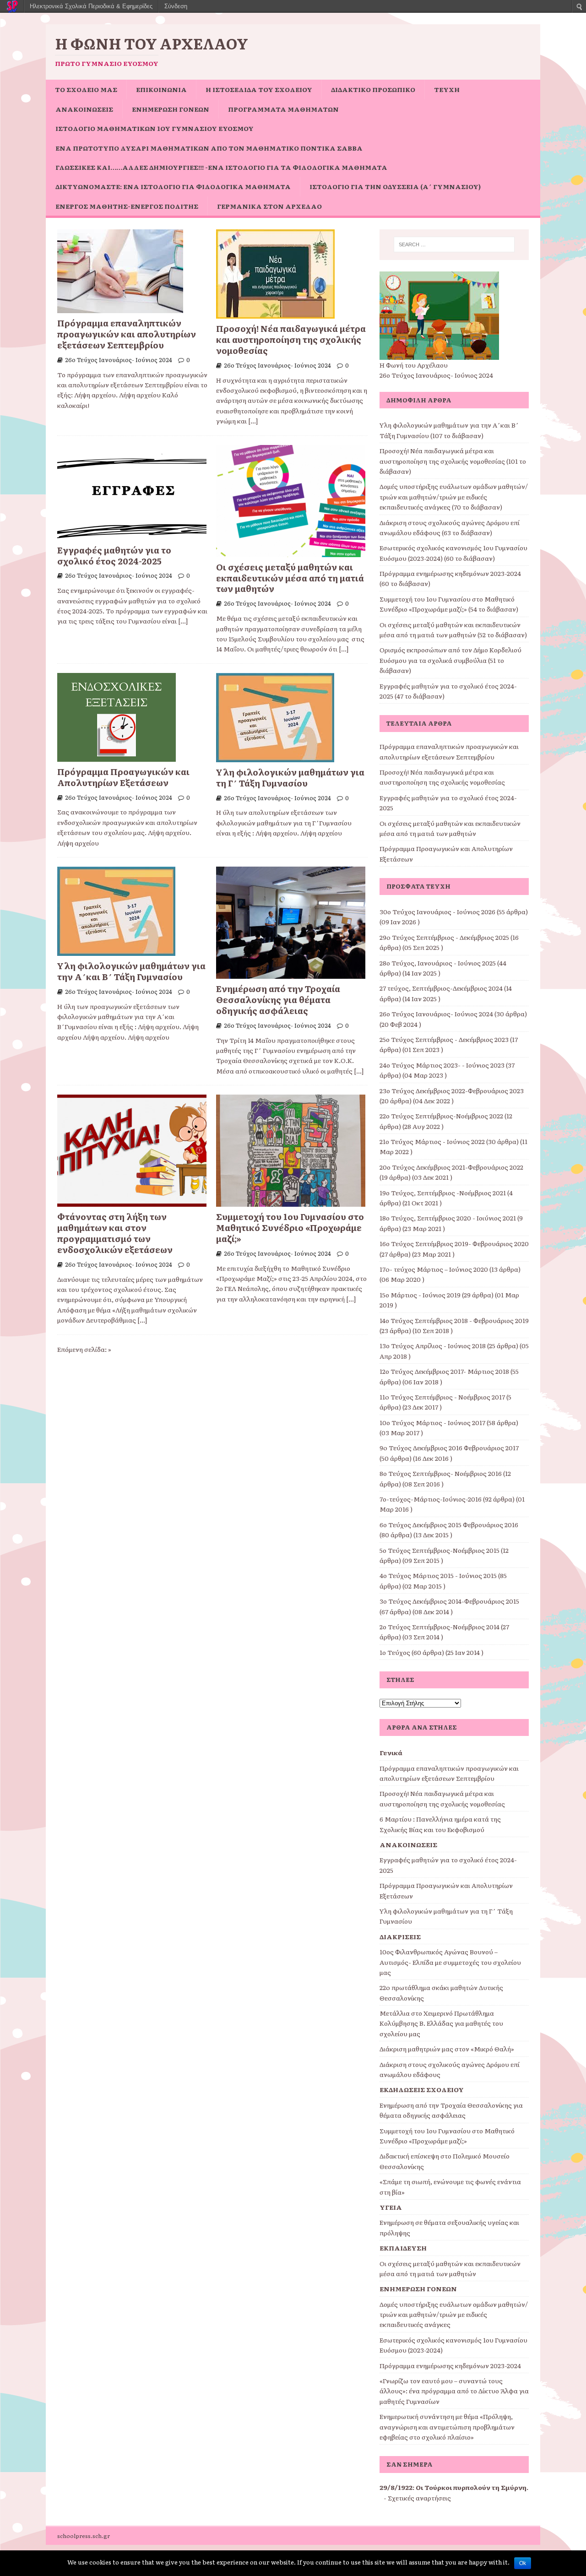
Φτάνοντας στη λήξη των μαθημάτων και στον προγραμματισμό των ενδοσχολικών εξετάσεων (115, 1233)
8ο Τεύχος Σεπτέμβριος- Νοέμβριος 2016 (441, 1473)
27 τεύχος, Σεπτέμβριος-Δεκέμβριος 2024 (441, 988)
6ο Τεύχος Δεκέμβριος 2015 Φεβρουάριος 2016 (449, 1524)
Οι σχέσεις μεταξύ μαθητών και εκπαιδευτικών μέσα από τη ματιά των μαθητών (290, 578)
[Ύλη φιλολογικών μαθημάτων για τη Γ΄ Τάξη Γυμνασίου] (275, 757)
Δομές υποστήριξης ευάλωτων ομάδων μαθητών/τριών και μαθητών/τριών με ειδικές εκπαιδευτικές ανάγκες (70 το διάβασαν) (454, 496)
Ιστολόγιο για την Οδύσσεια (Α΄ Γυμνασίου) (395, 186)
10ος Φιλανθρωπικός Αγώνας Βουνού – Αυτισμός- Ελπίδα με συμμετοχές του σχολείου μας (450, 1962)
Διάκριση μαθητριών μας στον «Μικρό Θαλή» (447, 2049)
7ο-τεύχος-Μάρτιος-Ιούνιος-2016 (431, 1499)
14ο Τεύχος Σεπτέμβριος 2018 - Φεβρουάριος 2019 (454, 1320)
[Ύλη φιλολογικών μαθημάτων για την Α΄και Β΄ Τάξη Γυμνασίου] (116, 951)
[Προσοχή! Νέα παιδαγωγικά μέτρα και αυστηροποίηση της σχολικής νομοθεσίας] (275, 314)
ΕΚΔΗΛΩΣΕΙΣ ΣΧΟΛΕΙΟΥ (422, 2089)
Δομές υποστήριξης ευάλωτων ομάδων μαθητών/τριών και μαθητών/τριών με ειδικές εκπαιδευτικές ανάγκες (454, 2314)
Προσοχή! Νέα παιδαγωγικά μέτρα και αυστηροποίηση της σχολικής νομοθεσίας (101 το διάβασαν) (453, 461)
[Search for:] (454, 244)
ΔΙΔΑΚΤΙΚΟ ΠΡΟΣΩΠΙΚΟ (373, 89)
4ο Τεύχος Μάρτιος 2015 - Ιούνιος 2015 (438, 1575)
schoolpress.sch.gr (84, 2536)
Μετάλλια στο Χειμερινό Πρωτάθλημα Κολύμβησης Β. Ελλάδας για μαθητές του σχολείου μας (441, 2023)
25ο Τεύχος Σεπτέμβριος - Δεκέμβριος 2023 (444, 1039)
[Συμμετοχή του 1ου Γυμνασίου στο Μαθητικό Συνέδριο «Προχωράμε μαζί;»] (291, 1202)
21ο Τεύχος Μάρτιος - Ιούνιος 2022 (432, 1141)
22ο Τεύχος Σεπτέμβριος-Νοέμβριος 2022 (441, 1116)
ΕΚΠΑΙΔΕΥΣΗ (403, 2248)
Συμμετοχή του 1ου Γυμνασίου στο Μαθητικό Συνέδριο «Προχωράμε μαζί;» (290, 1227)
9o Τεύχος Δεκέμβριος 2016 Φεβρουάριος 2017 (449, 1448)
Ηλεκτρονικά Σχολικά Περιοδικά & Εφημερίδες (91, 6)
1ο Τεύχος (395, 1652)
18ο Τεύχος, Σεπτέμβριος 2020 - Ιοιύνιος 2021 (448, 1218)
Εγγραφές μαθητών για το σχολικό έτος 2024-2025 (114, 555)
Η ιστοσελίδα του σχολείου (259, 89)
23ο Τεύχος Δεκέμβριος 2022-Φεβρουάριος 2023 (452, 1090)
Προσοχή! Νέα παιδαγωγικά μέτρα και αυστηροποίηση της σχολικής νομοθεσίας (291, 339)
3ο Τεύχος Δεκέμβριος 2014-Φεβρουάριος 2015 (449, 1601)
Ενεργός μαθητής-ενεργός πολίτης (127, 206)
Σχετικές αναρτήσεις (419, 2498)
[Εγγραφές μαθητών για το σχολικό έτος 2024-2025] (132, 535)
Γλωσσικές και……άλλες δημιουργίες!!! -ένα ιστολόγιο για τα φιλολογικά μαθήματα (221, 167)
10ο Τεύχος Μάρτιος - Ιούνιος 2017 (432, 1422)
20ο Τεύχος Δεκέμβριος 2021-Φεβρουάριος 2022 (451, 1167)
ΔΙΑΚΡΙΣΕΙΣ (400, 1936)
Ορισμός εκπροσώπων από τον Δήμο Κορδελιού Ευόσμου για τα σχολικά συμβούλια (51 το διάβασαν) (450, 660)
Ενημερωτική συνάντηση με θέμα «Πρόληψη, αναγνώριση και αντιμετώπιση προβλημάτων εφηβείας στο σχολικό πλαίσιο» (447, 2427)
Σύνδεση (176, 6)
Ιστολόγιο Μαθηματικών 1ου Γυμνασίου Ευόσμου (155, 128)
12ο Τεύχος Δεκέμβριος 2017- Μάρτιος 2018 (444, 1371)
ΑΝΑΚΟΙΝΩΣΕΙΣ (84, 109)
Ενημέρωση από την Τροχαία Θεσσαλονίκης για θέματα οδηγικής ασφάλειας (278, 999)
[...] (253, 421)
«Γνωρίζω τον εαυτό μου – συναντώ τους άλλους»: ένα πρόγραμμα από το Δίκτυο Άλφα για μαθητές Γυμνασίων (454, 2391)
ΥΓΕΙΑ (391, 2207)
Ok (523, 2563)
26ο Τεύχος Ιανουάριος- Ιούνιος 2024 (119, 360)
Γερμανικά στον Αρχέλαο (269, 206)
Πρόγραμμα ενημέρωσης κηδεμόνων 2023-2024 (450, 2365)
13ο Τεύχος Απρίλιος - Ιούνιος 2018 (433, 1345)
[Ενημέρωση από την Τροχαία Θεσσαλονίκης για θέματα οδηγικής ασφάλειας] (291, 974)
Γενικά (391, 1752)
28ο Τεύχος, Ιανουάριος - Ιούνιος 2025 (438, 963)
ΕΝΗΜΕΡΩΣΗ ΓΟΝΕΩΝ (418, 2289)
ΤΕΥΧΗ (447, 89)
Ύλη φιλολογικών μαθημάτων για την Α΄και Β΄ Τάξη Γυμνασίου (131, 971)
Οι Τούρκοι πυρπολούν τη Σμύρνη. (472, 2487)
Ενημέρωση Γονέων (171, 109)
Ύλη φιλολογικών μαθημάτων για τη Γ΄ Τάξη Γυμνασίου (290, 777)
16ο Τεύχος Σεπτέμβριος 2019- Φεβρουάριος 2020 (454, 1243)
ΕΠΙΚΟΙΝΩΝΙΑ (161, 89)
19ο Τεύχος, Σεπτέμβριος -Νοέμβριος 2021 (443, 1193)
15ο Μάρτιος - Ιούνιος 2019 (420, 1295)
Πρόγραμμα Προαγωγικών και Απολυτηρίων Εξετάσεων (123, 777)
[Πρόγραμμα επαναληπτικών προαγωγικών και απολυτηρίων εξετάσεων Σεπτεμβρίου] (120, 308)
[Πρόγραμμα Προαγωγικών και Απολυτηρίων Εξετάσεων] (117, 756)
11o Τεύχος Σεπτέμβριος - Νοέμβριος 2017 (442, 1397)
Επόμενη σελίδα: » (84, 1349)
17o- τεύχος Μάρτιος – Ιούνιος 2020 (434, 1269)
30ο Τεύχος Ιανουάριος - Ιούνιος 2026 (437, 911)
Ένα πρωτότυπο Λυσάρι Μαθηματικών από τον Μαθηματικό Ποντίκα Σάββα (209, 148)
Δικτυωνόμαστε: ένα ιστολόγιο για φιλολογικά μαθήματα (173, 186)
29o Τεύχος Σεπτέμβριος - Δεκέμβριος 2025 (444, 937)
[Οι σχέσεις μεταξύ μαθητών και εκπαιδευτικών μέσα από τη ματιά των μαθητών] (291, 552)
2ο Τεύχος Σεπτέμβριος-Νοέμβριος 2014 (439, 1627)
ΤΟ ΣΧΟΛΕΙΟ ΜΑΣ (86, 89)
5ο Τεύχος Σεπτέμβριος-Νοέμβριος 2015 (439, 1550)
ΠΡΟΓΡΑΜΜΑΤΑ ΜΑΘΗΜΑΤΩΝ (283, 109)
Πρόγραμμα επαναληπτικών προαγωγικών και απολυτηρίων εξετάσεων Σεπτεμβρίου (127, 334)
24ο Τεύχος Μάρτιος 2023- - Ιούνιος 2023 (442, 1065)
